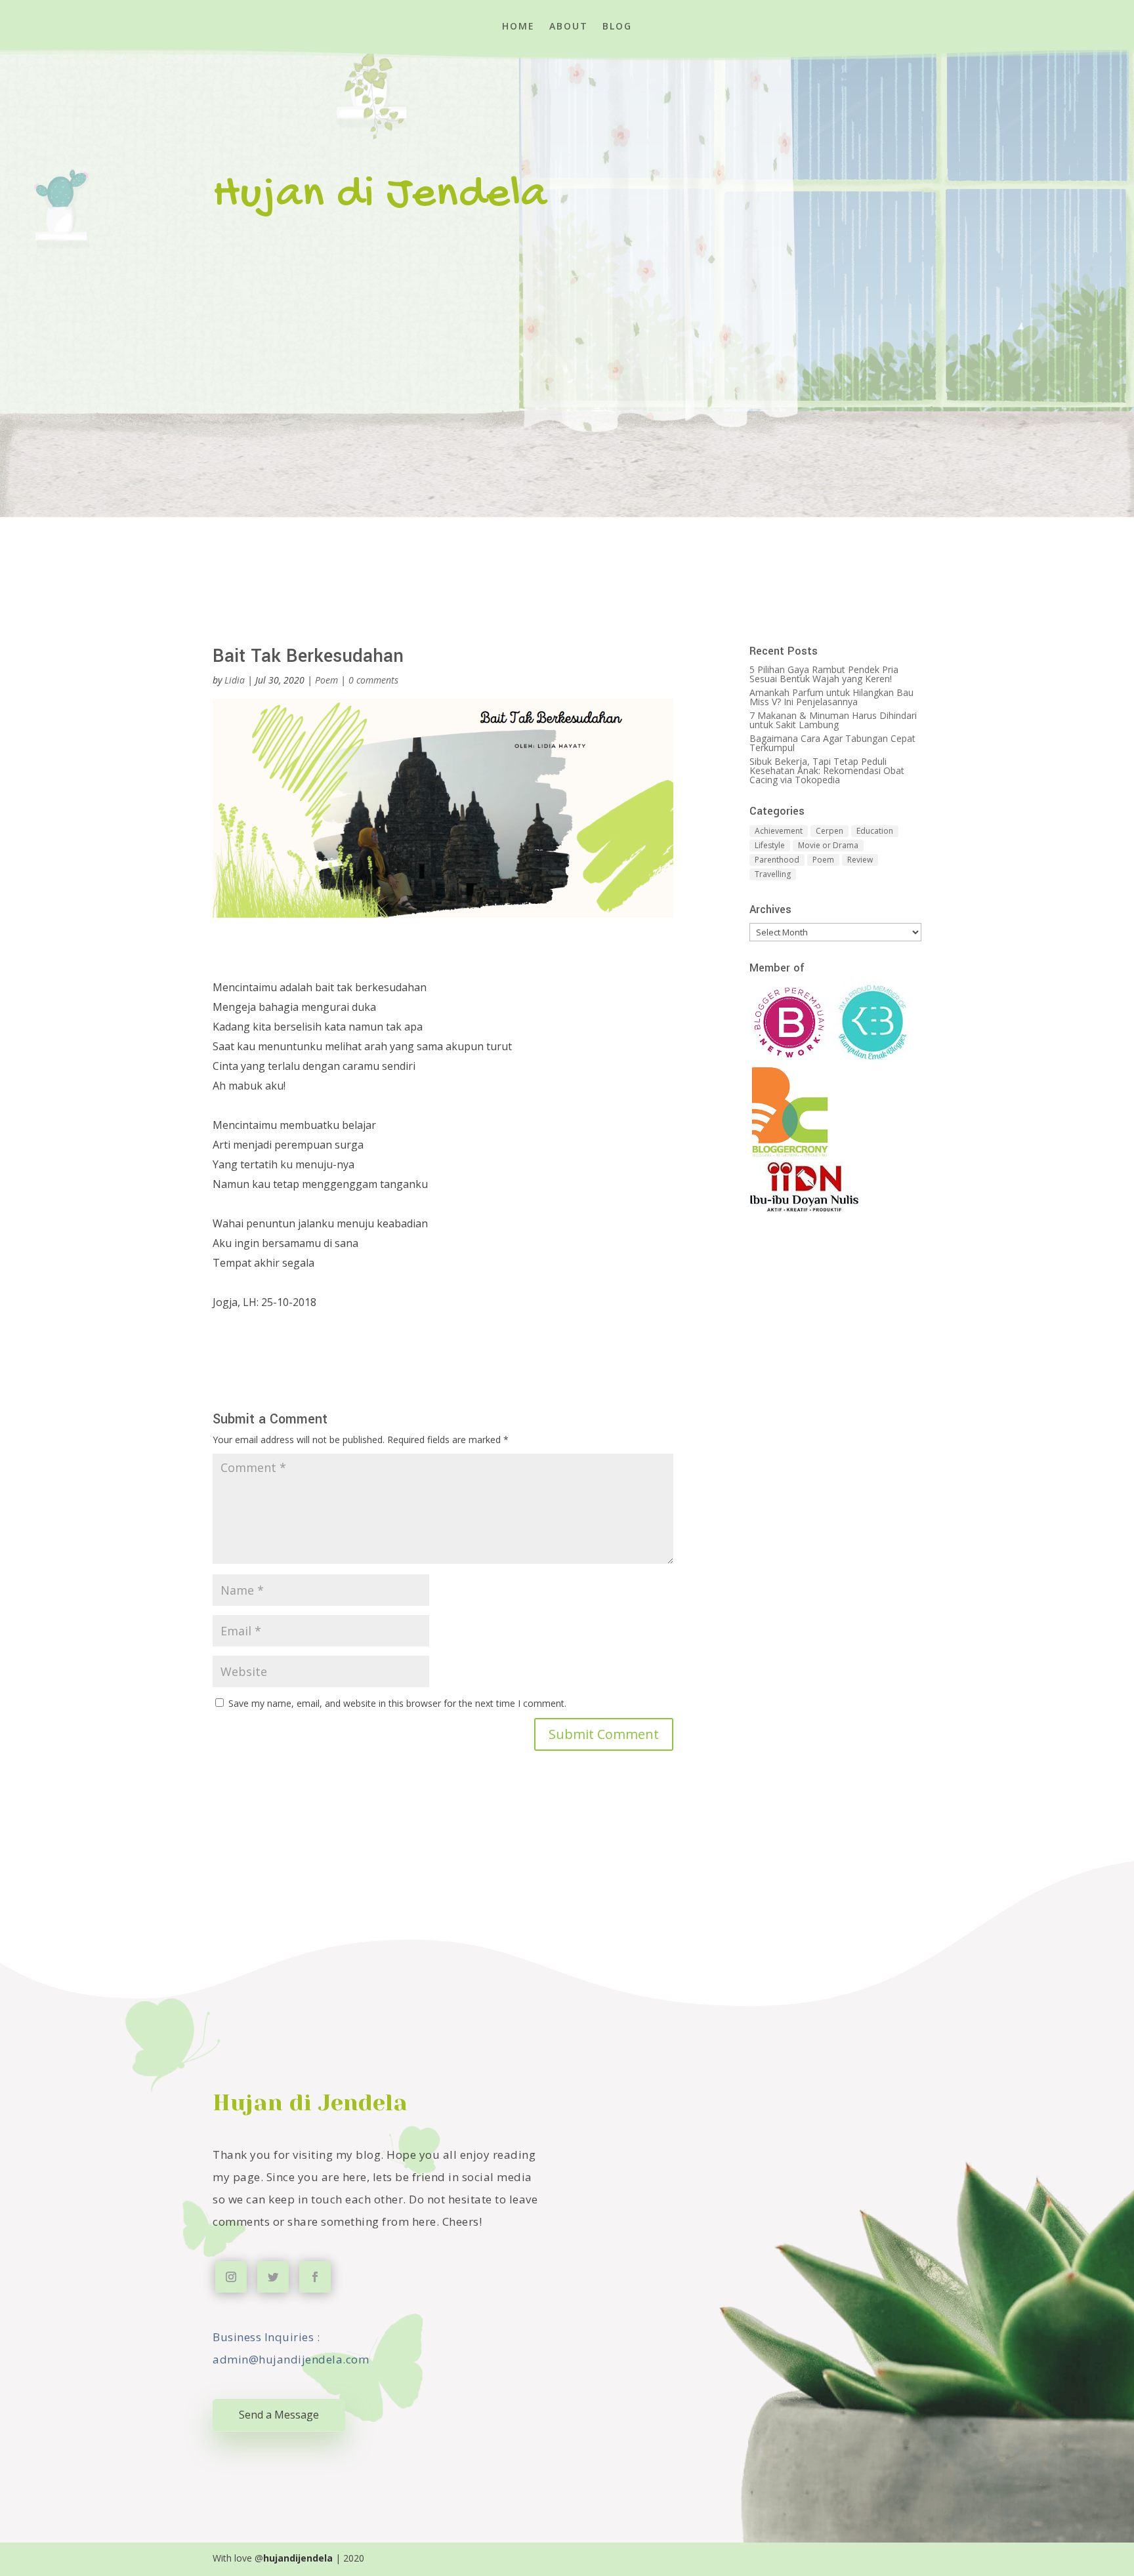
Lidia (235, 680)
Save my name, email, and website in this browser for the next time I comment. (397, 1703)
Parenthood (777, 860)
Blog (617, 27)
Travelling (773, 874)
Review (860, 860)
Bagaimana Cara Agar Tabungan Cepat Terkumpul (832, 743)
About (569, 27)
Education (875, 831)
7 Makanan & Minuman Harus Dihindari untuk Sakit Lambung (833, 720)
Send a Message (279, 2415)
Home (518, 27)
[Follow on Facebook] (315, 2277)
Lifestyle (770, 845)
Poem (326, 680)
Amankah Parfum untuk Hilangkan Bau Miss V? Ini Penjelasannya (831, 697)
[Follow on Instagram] (231, 2277)
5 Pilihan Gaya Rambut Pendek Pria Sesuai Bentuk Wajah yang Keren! (824, 674)
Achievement (779, 831)
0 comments (373, 680)
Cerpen (829, 831)
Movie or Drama (828, 845)
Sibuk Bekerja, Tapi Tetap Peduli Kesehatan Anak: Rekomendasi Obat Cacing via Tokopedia (827, 770)
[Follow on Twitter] (273, 2277)
